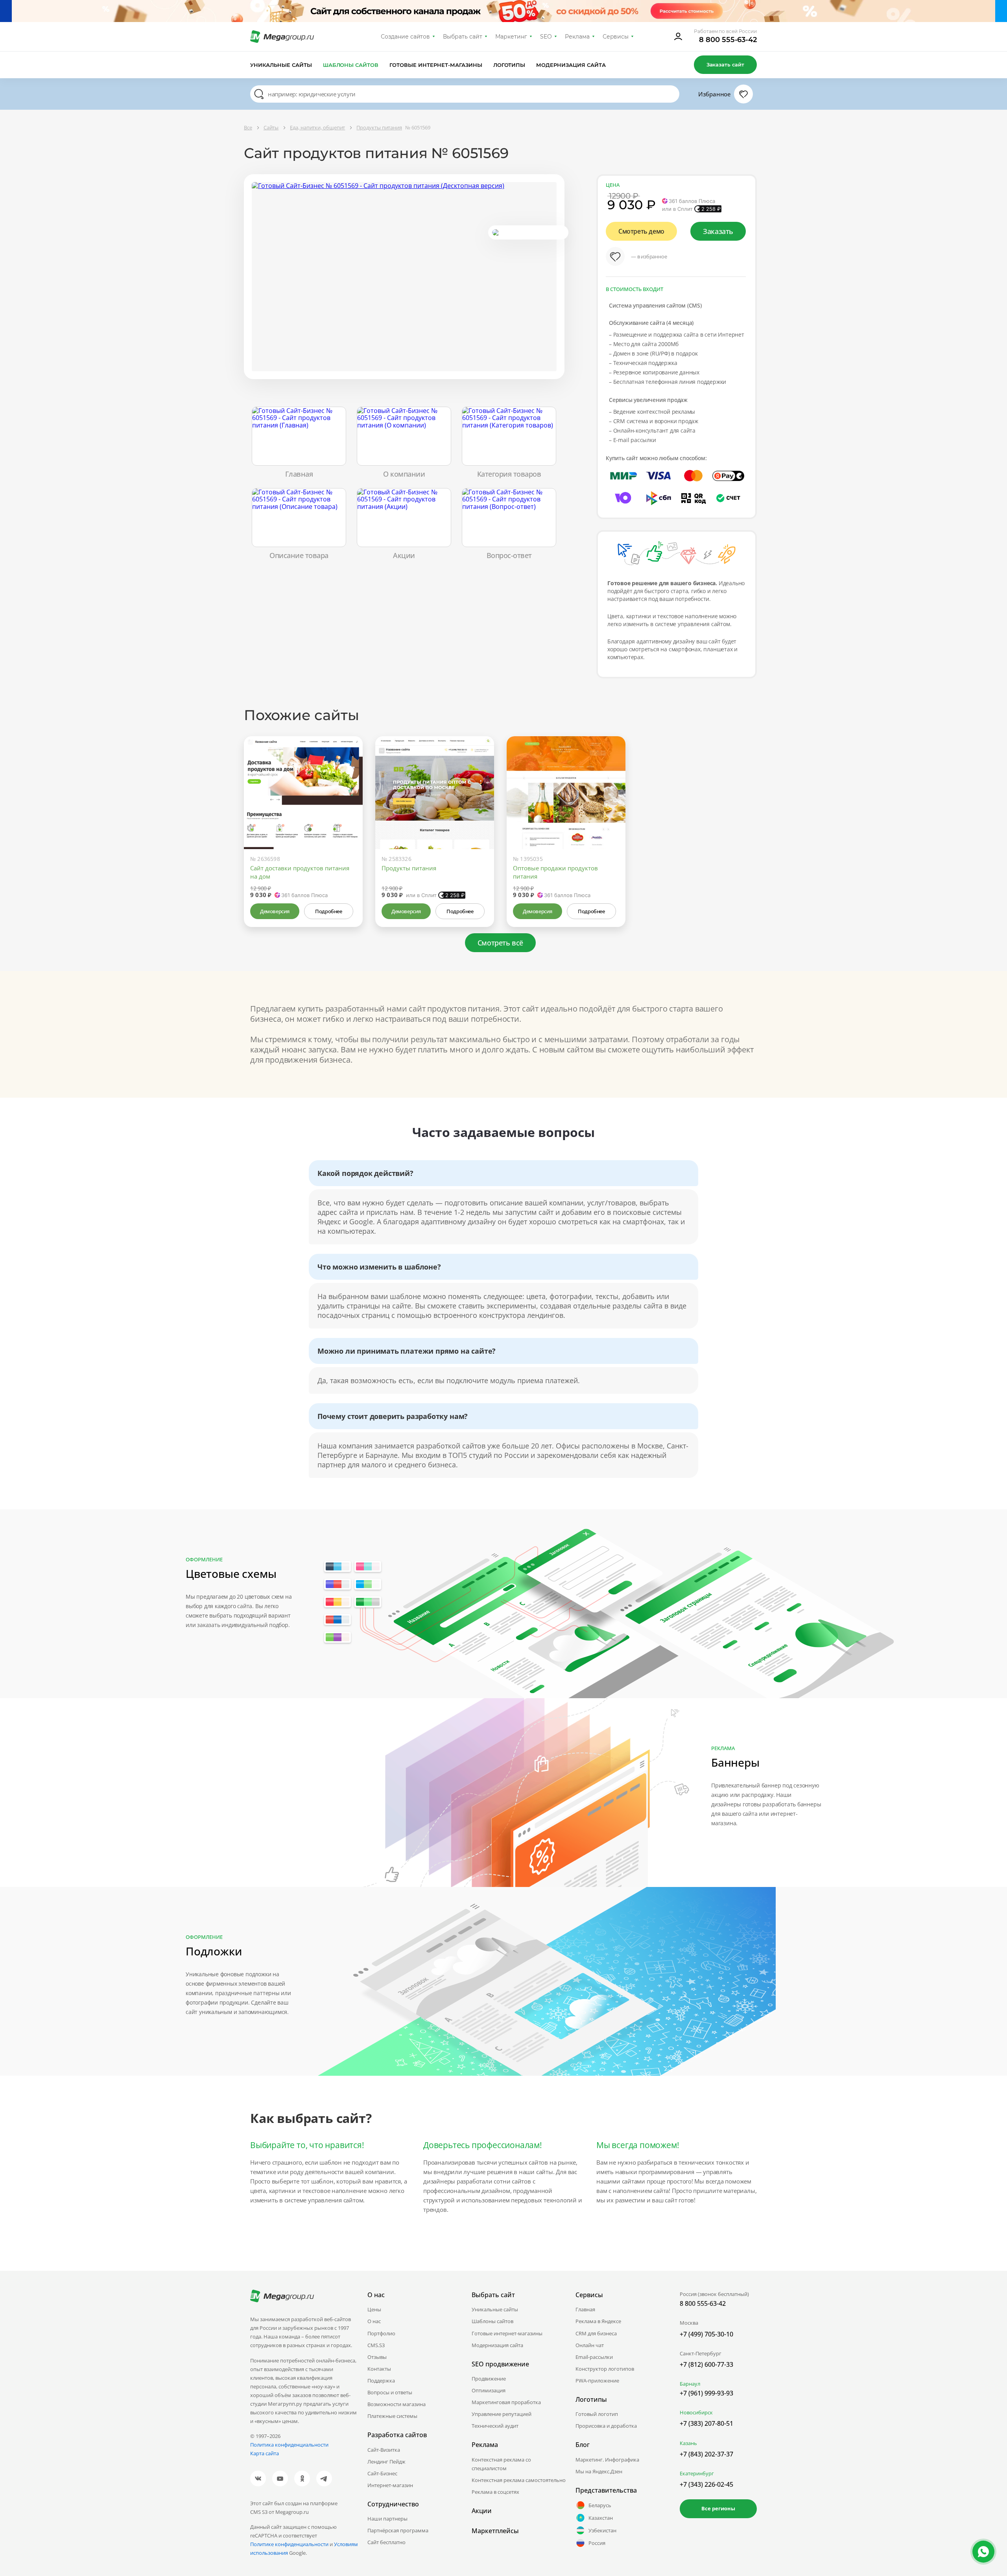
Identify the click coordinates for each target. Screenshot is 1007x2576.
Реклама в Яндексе (598, 2321)
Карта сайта (265, 2453)
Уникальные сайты (281, 65)
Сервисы (616, 37)
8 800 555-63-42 (728, 40)
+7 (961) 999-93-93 (706, 2393)
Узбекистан (602, 2530)
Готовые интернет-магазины (436, 65)
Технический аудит (495, 2426)
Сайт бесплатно (386, 2542)
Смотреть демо (641, 231)
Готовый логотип (597, 2414)
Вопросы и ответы (390, 2392)
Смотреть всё (500, 943)
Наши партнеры (387, 2519)
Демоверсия (275, 911)
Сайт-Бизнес (382, 2473)
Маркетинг (511, 37)
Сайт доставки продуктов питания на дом (300, 872)
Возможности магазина (397, 2404)
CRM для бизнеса (596, 2333)
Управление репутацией (502, 2414)
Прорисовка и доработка (606, 2426)
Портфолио (381, 2333)
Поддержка (381, 2381)
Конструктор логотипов (605, 2369)
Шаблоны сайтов (351, 65)
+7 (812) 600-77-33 (706, 2364)
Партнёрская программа (398, 2530)
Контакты (379, 2369)
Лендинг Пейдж (386, 2462)
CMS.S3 (376, 2345)
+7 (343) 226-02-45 (706, 2484)
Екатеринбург (697, 2473)
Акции (482, 2511)
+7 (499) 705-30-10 (706, 2334)
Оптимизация (489, 2390)
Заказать (718, 231)
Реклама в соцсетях (495, 2492)
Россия (597, 2543)
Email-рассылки (594, 2357)
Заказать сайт (725, 64)
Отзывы (377, 2357)
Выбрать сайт (463, 37)
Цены (374, 2309)
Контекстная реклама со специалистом (501, 2464)
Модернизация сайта (571, 65)
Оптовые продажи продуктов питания (555, 872)
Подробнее (328, 911)
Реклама (577, 37)
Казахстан (601, 2518)
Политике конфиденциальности (289, 2544)
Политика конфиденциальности (289, 2445)
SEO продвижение (500, 2364)
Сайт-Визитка (384, 2450)
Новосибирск (696, 2412)
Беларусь (600, 2505)
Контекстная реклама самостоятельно (519, 2480)
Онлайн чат (590, 2345)
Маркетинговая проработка (506, 2402)
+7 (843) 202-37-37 (706, 2454)
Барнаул (690, 2384)
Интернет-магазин (390, 2485)
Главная (585, 2309)
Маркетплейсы (495, 2531)
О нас (374, 2321)
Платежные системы (392, 2416)
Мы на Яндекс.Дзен (599, 2471)
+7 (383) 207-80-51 (706, 2423)
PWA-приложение (597, 2381)
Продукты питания (409, 868)
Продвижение (489, 2379)
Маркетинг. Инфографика (607, 2460)
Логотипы (509, 65)
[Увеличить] (348, 816)
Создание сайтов (406, 37)
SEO (546, 37)
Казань (688, 2443)
